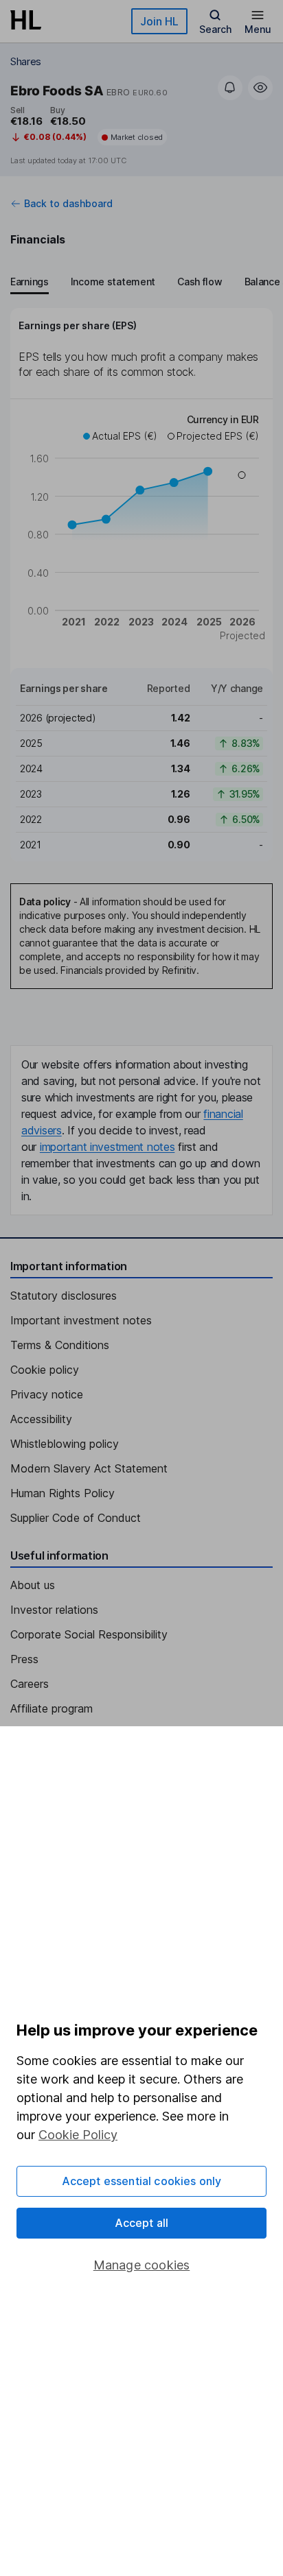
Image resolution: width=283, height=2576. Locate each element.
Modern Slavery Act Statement (89, 1468)
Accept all (142, 2223)
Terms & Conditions (60, 1345)
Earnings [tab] (30, 282)
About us (33, 1585)
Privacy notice (47, 1394)
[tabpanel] (141, 585)
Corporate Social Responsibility (89, 1634)
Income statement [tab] (113, 282)
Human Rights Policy (63, 1493)
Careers (30, 1684)
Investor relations (54, 1610)
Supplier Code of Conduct (76, 1518)
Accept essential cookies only (142, 2181)
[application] (141, 529)
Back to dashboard (68, 204)
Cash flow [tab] (200, 282)
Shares (26, 61)
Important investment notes (81, 1320)
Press (24, 1659)
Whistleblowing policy (65, 1444)
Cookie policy (45, 1370)
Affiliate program (52, 1708)
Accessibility (41, 1419)
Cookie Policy (78, 2135)
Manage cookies (142, 2265)
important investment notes (107, 1147)
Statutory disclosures (64, 1296)
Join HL (159, 21)
